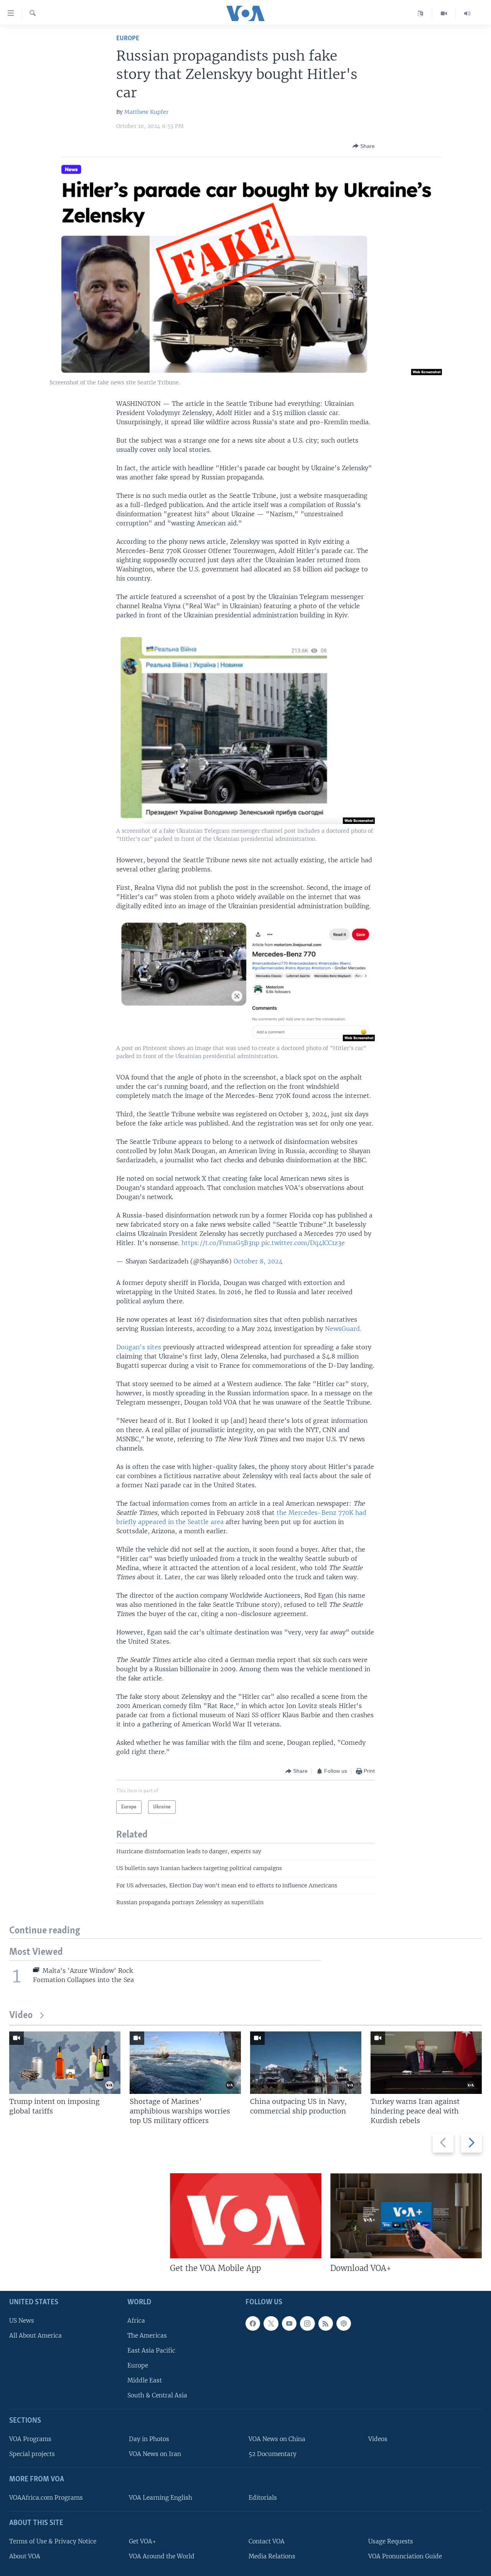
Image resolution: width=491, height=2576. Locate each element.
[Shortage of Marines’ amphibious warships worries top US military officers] (185, 2063)
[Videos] (444, 13)
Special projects (32, 2454)
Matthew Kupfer (146, 112)
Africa (136, 2320)
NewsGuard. (343, 1329)
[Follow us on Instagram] (307, 2323)
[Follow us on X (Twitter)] (271, 2323)
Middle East (145, 2380)
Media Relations (272, 2556)
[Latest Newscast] (467, 13)
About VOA (25, 2556)
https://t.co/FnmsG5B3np (220, 1243)
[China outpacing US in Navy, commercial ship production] (306, 2063)
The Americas (147, 2335)
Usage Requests (391, 2541)
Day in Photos (149, 2439)
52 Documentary (273, 2454)
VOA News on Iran (155, 2454)
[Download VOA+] (406, 2216)
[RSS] (326, 2323)
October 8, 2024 (258, 1261)
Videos (378, 2439)
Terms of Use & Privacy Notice (53, 2541)
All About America (35, 2335)
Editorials (263, 2497)
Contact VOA (267, 2541)
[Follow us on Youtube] (289, 2323)
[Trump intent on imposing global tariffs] (65, 2063)
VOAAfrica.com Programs (46, 2497)
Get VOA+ (143, 2541)
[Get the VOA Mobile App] (246, 2216)
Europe (128, 39)
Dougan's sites (139, 1347)
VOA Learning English (161, 2497)
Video (21, 2016)
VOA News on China (277, 2439)
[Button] (364, 146)
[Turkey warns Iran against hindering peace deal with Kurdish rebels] (426, 2063)
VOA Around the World (162, 2556)
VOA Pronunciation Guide (405, 2556)
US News (22, 2320)
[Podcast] (344, 2323)
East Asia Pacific (151, 2350)
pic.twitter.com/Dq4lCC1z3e (303, 1243)
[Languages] (421, 13)
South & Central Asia (157, 2395)
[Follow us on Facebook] (253, 2323)
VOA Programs (30, 2439)
